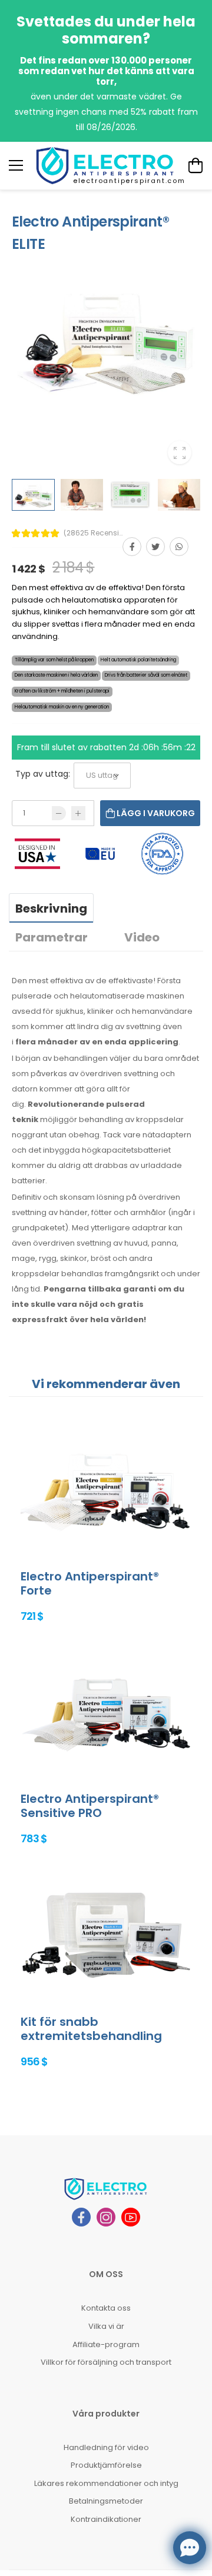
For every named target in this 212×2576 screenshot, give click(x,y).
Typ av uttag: (43, 774)
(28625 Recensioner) (93, 533)
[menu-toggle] (16, 165)
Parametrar (52, 937)
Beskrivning (51, 908)
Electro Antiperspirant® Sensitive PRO (90, 1806)
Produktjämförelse (106, 2465)
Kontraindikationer (106, 2519)
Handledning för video (106, 2447)
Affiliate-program (106, 2344)
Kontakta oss (106, 2308)
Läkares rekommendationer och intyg (106, 2483)
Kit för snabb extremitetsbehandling (91, 2029)
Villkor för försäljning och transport (106, 2362)
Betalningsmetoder (106, 2501)
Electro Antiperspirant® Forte (90, 1583)
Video (142, 937)
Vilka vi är (106, 2326)
